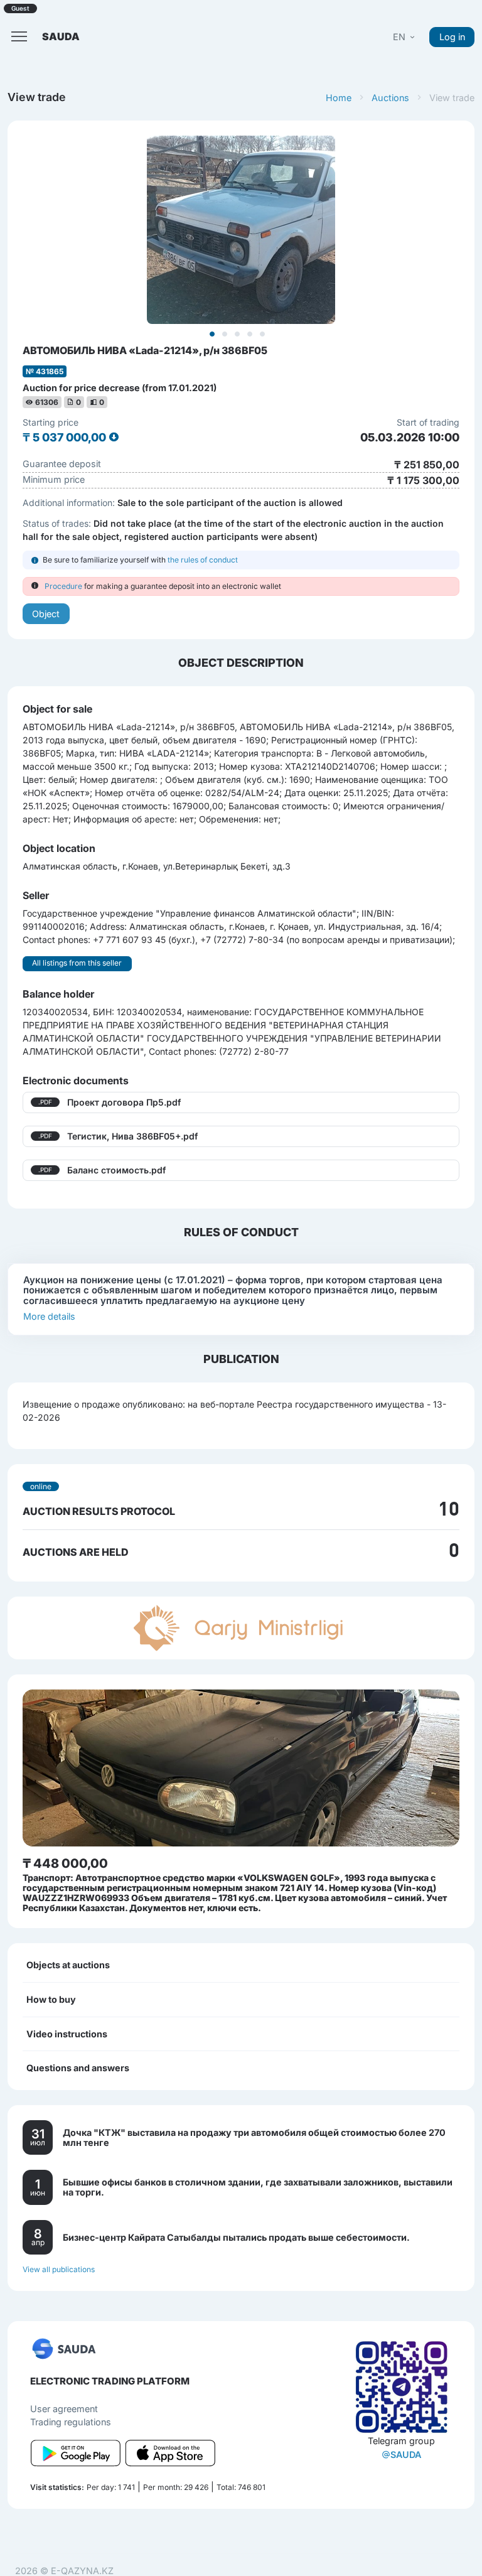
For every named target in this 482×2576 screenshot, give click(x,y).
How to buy (51, 1999)
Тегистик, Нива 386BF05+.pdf (132, 1136)
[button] (405, 37)
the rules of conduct (203, 560)
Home (339, 98)
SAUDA (406, 2455)
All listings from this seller (77, 963)
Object (46, 614)
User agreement (64, 2409)
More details (49, 1316)
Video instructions (67, 2034)
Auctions (390, 98)
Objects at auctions (68, 1965)
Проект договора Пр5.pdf (124, 1102)
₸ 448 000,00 (65, 1863)
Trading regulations (71, 2422)
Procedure (63, 586)
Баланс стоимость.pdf (116, 1170)
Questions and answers (78, 2068)
